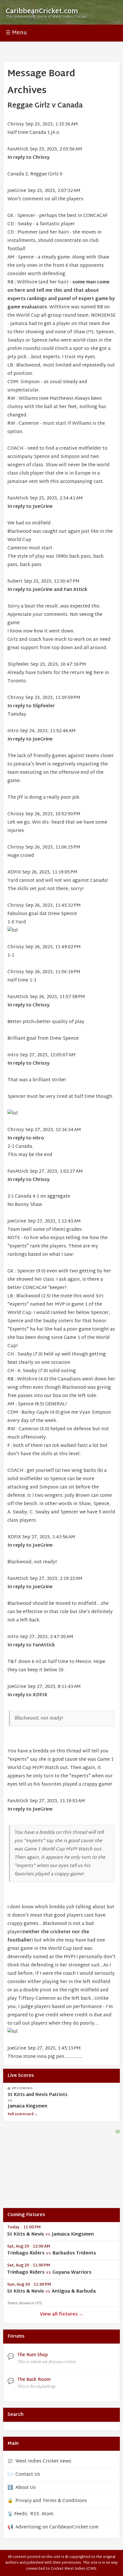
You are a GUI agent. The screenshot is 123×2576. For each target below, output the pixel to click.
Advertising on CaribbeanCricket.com (57, 2527)
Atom (47, 2514)
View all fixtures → (62, 2315)
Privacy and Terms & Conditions (51, 2501)
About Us (26, 2488)
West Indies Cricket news (43, 2462)
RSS (35, 2514)
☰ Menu (16, 33)
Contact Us (28, 2475)
